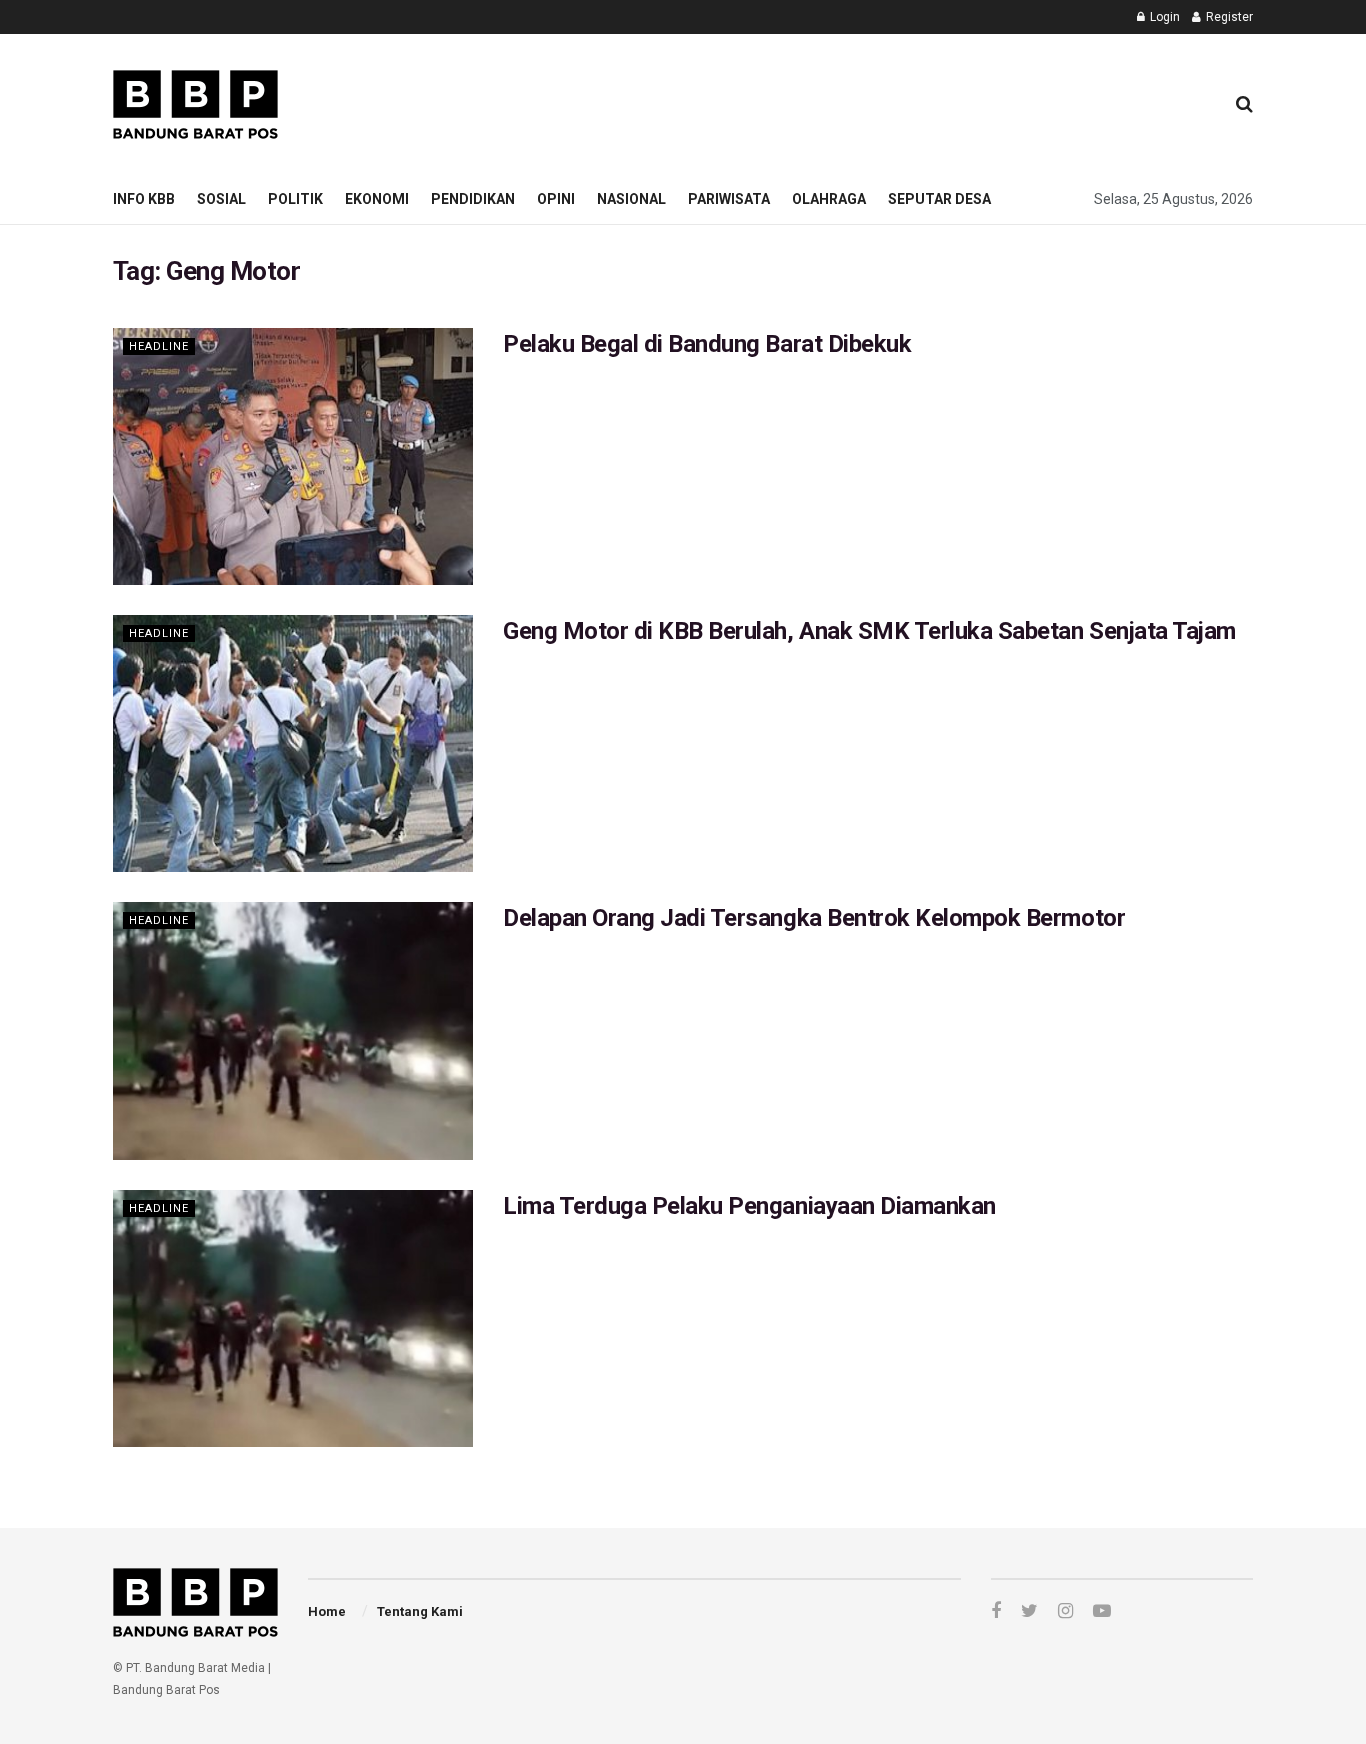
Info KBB (144, 199)
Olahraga (829, 199)
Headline (159, 346)
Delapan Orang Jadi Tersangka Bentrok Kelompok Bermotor (814, 918)
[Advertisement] (844, 101)
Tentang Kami (420, 1611)
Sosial (221, 199)
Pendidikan (473, 199)
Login (1163, 17)
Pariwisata (729, 199)
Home (327, 1611)
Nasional (631, 199)
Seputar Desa (939, 199)
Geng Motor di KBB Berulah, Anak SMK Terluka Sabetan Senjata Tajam (869, 631)
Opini (556, 199)
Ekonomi (377, 199)
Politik (295, 199)
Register (1228, 17)
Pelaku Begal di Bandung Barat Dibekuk (707, 344)
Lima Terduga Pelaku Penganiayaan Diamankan (749, 1206)
